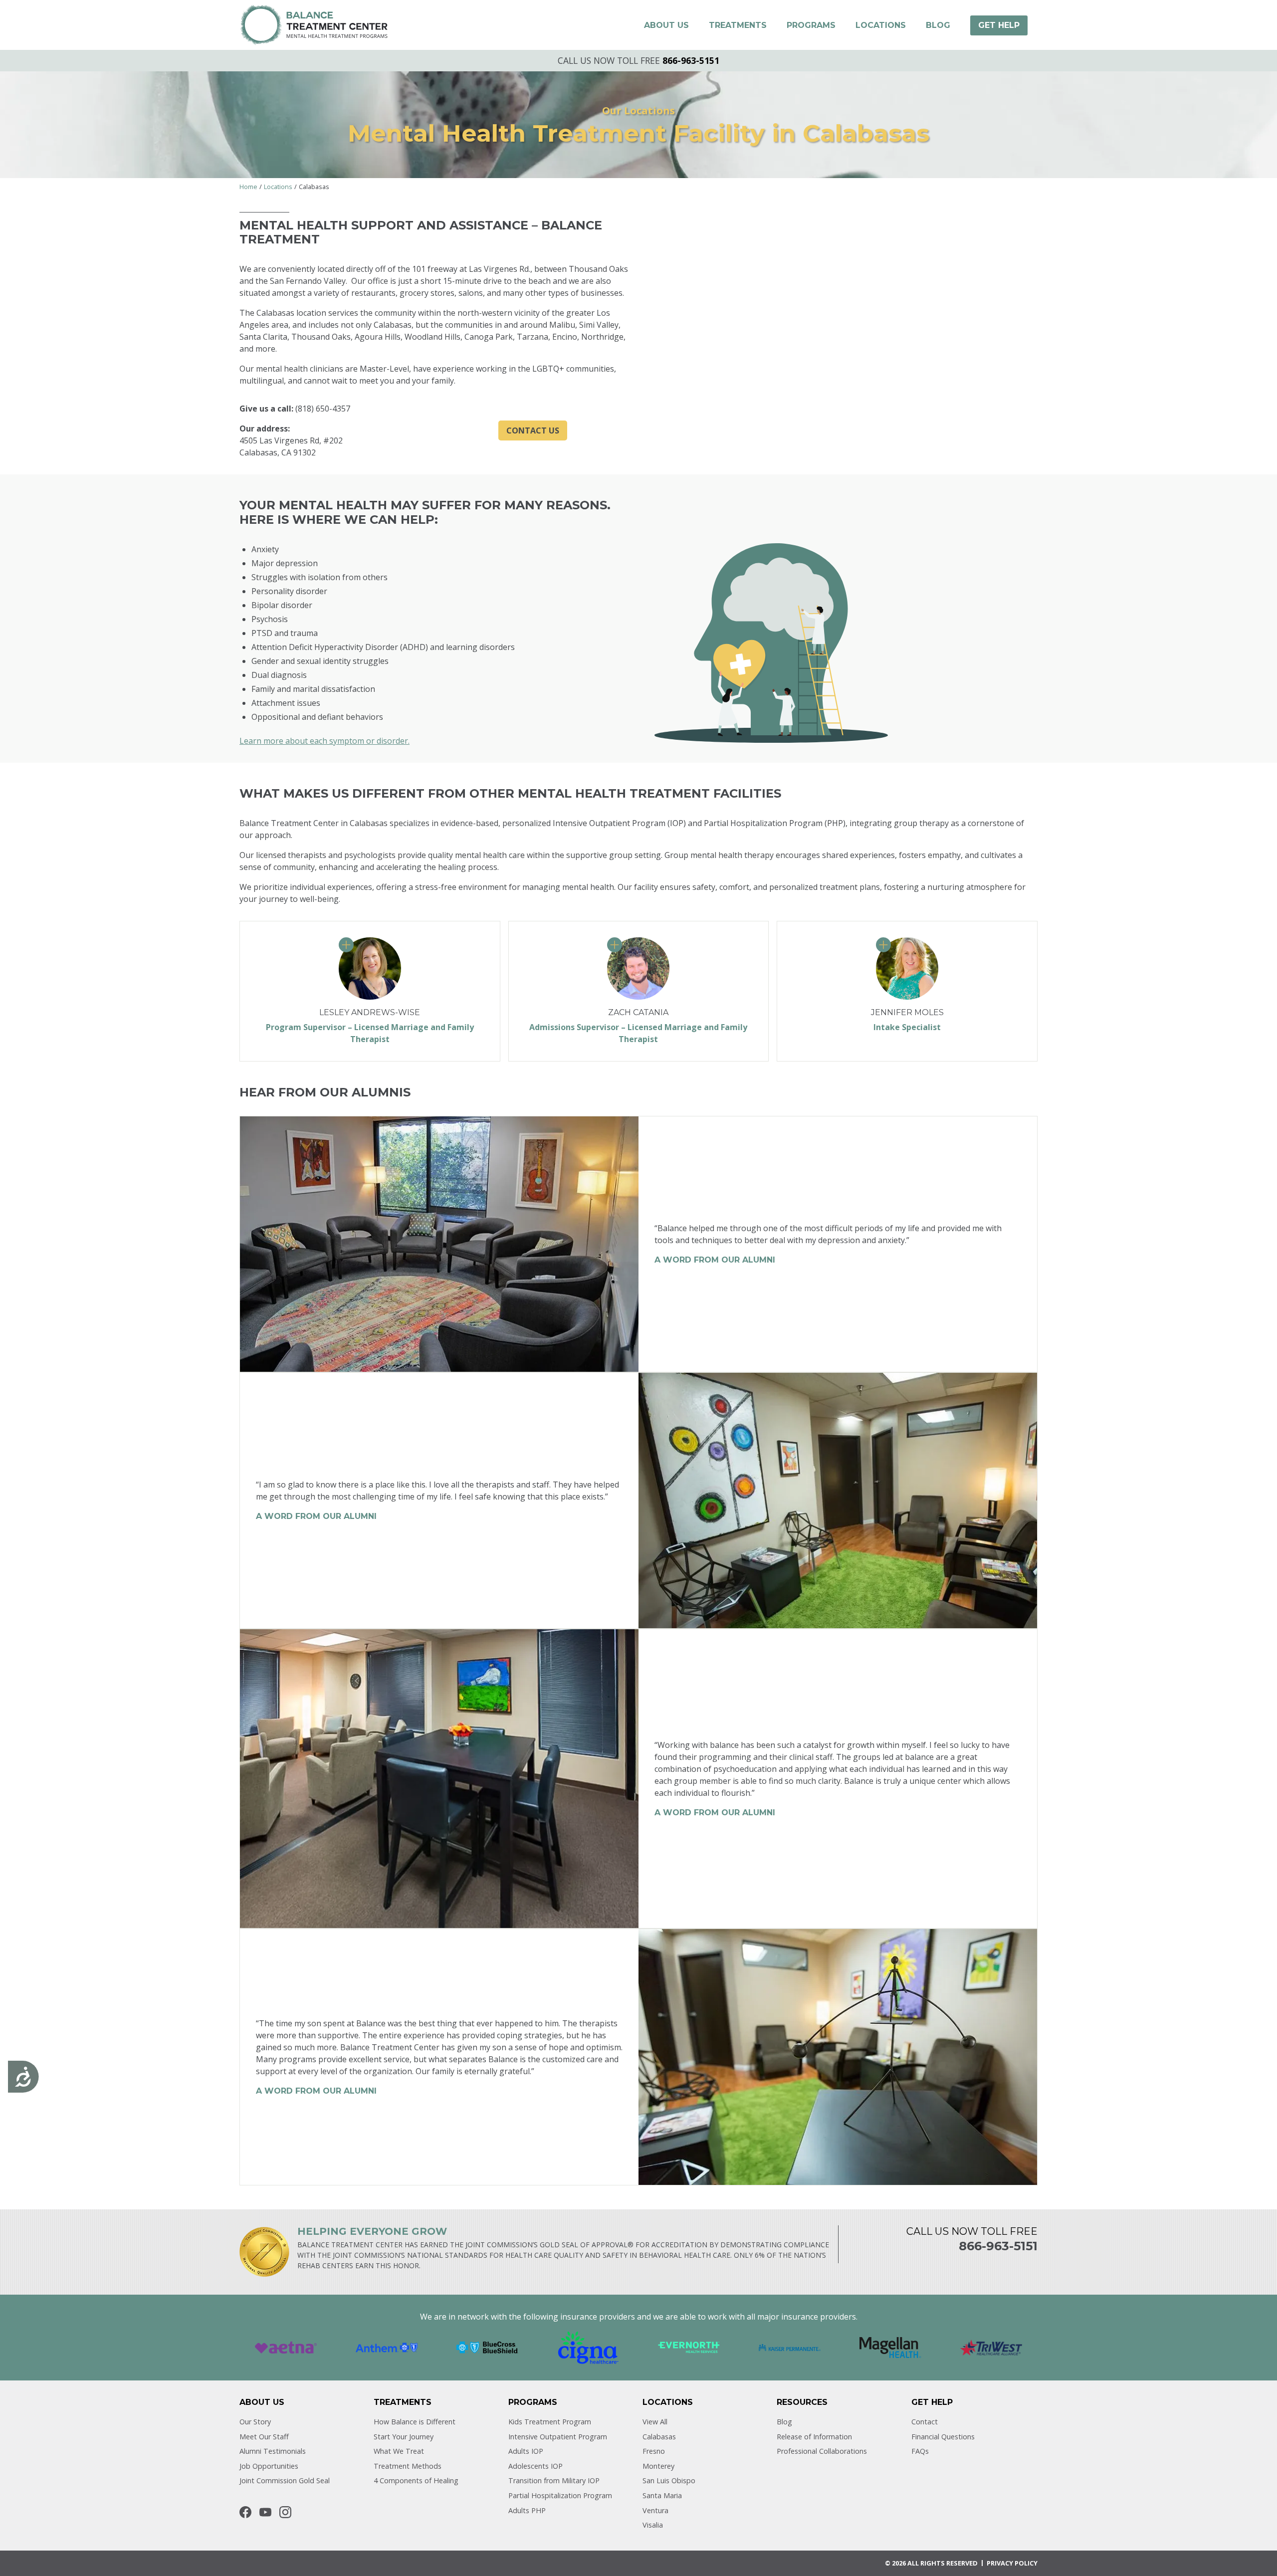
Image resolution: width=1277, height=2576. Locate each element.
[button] (666, 25)
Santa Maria (662, 2495)
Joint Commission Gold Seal (285, 2480)
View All (655, 2422)
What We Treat (399, 2451)
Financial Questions (943, 2437)
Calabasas (659, 2437)
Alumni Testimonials (273, 2451)
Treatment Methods (408, 2466)
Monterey (658, 2466)
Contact (925, 2422)
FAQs (920, 2451)
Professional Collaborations (822, 2451)
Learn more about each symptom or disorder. (324, 741)
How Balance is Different (415, 2422)
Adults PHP (527, 2510)
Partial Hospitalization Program (560, 2495)
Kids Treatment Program (550, 2422)
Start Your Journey (404, 2437)
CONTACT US (533, 430)
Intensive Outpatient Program (558, 2437)
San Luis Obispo (669, 2480)
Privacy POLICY (1012, 2563)
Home (248, 187)
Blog (784, 2422)
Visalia (653, 2525)
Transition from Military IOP (554, 2480)
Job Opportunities (269, 2466)
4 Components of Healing (416, 2480)
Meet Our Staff (264, 2437)
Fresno (654, 2451)
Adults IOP (526, 2451)
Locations (278, 187)
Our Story (255, 2422)
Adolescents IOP (535, 2466)
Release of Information (814, 2437)
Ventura (655, 2510)
